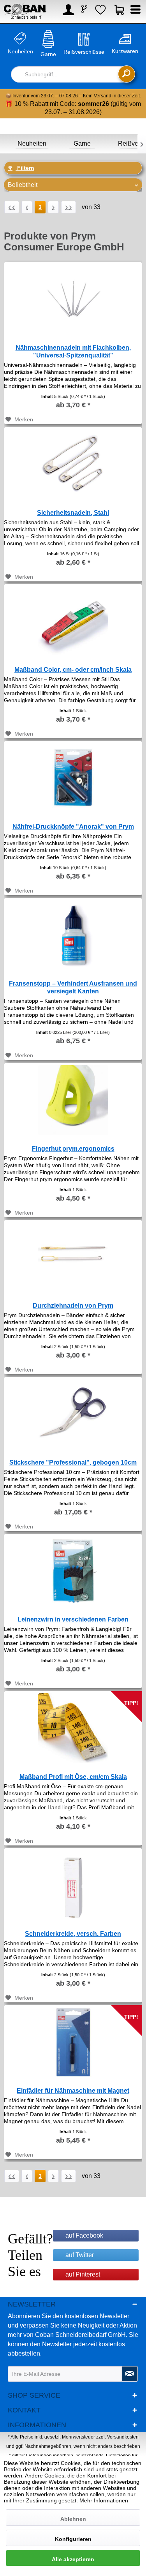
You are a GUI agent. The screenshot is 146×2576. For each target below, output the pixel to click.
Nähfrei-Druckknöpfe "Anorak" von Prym (73, 827)
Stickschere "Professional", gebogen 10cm (73, 1462)
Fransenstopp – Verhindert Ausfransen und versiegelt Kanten (73, 987)
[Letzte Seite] (69, 207)
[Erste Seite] (12, 207)
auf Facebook (84, 2235)
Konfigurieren (73, 2539)
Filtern (25, 168)
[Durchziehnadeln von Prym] (73, 1255)
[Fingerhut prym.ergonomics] (73, 1098)
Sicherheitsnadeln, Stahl (73, 513)
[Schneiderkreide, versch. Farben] (73, 1883)
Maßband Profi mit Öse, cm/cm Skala (73, 1777)
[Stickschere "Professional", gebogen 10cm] (73, 1412)
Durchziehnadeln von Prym (73, 1306)
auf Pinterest (83, 2274)
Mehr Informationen (104, 2500)
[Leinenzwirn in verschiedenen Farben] (73, 1569)
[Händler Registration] (84, 10)
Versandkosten (123, 2437)
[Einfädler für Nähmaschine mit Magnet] (73, 2040)
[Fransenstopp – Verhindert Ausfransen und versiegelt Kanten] (73, 933)
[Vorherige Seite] (27, 207)
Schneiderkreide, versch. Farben (73, 1934)
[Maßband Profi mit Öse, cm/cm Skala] (73, 1726)
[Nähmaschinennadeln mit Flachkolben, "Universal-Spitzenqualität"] (73, 297)
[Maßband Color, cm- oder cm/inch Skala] (73, 619)
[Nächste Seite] (53, 207)
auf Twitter (80, 2255)
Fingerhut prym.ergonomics (73, 1149)
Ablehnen (73, 2519)
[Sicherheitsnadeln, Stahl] (73, 462)
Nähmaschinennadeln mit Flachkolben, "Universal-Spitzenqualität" (73, 351)
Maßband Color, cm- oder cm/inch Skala (73, 670)
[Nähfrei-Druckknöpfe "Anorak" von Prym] (73, 776)
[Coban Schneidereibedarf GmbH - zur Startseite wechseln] (25, 11)
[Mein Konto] (67, 12)
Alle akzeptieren (73, 2559)
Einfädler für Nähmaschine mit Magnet (73, 2091)
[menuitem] (67, 12)
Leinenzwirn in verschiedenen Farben (73, 1619)
